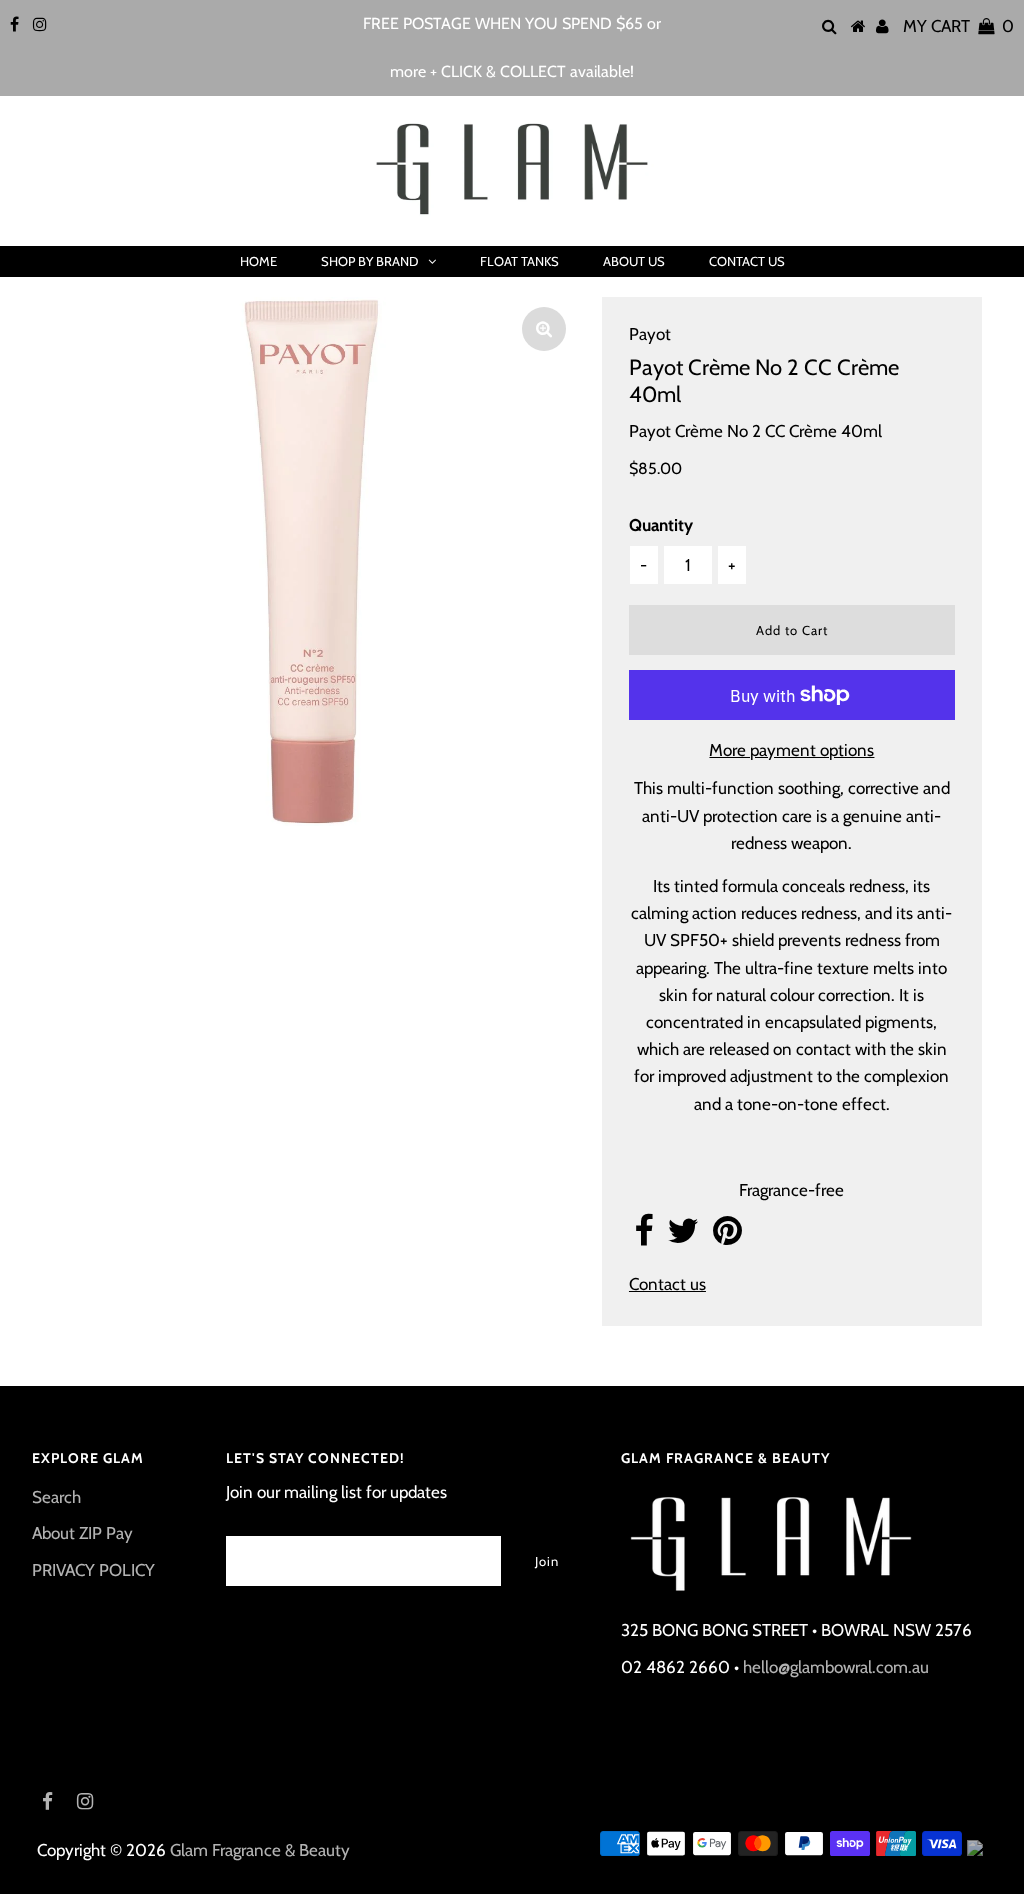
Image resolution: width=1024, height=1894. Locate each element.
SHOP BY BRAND (369, 261)
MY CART (958, 26)
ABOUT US (634, 261)
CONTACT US (747, 261)
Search (56, 1497)
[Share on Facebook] (643, 1237)
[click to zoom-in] (544, 329)
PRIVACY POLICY (93, 1570)
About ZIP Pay (82, 1533)
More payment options (791, 750)
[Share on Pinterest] (727, 1237)
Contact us (667, 1284)
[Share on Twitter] (683, 1237)
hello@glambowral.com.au (836, 1667)
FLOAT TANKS (519, 261)
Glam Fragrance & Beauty (260, 1850)
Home (258, 261)
